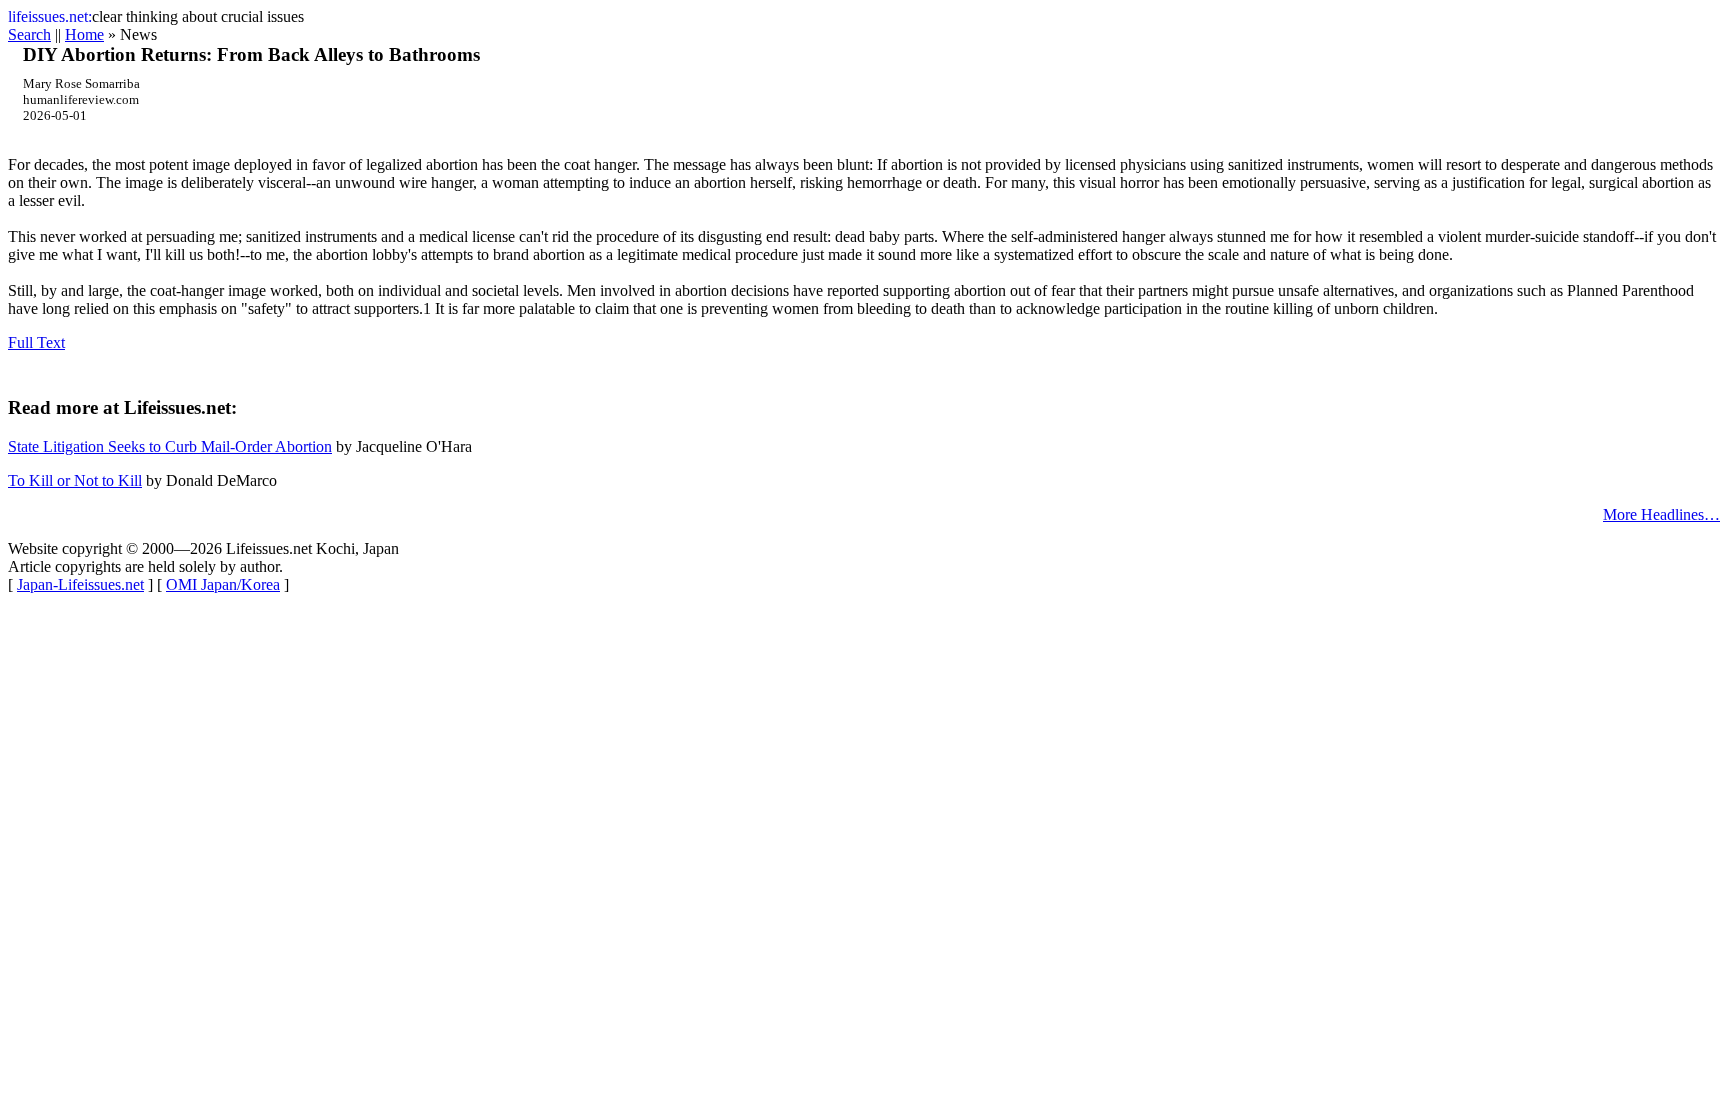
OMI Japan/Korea (223, 584)
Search (29, 34)
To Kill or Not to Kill (75, 480)
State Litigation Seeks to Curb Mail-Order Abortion (170, 446)
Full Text (36, 342)
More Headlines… (1661, 514)
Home (84, 34)
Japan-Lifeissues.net (80, 584)
